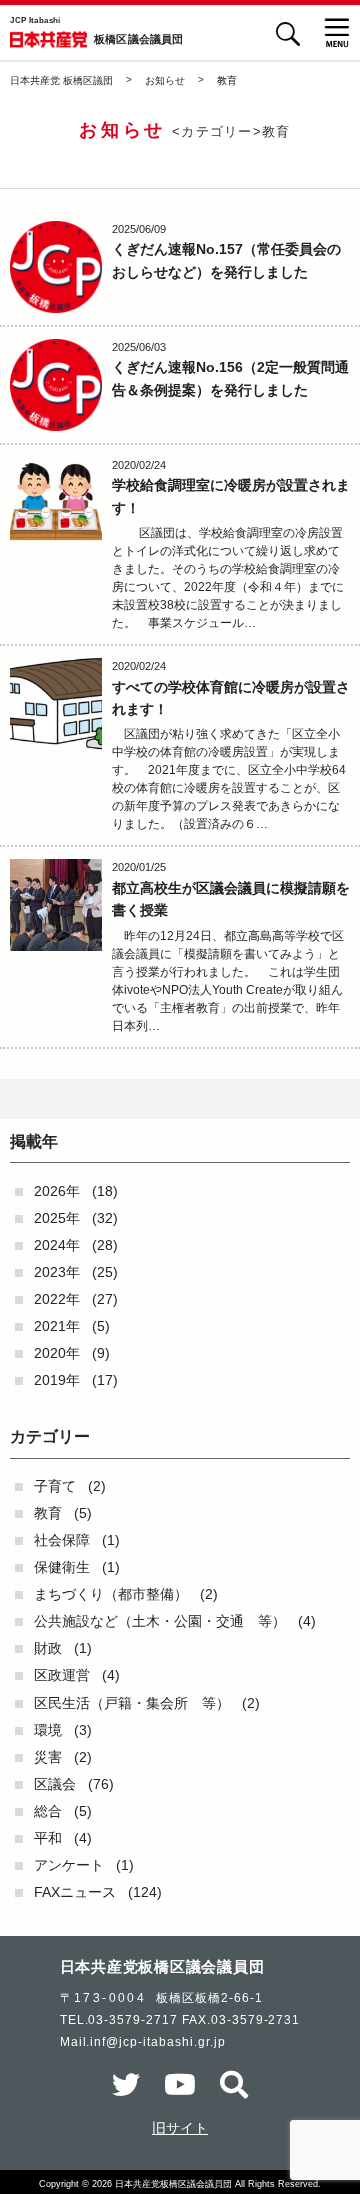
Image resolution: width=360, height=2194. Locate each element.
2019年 (57, 1380)
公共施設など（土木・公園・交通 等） (160, 1621)
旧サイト (180, 2128)
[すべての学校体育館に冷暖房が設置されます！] (56, 704)
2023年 (57, 1272)
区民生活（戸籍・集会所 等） (132, 1703)
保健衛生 (62, 1567)
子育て (55, 1486)
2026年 (57, 1191)
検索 (287, 33)
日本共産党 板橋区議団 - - (48, 39)
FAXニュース (75, 1892)
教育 (48, 1513)
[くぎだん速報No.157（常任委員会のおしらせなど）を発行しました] (56, 267)
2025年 (57, 1218)
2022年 (57, 1299)
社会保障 (62, 1540)
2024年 (57, 1245)
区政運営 (62, 1675)
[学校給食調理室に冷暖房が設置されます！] (56, 503)
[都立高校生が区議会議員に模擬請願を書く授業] (56, 905)
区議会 (55, 1784)
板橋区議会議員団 (139, 40)
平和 (48, 1838)
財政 (48, 1648)
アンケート (69, 1865)
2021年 (57, 1326)
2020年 (57, 1353)
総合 (48, 1811)
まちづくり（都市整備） (111, 1594)
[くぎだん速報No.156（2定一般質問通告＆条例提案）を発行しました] (56, 385)
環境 (48, 1730)
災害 (48, 1757)
